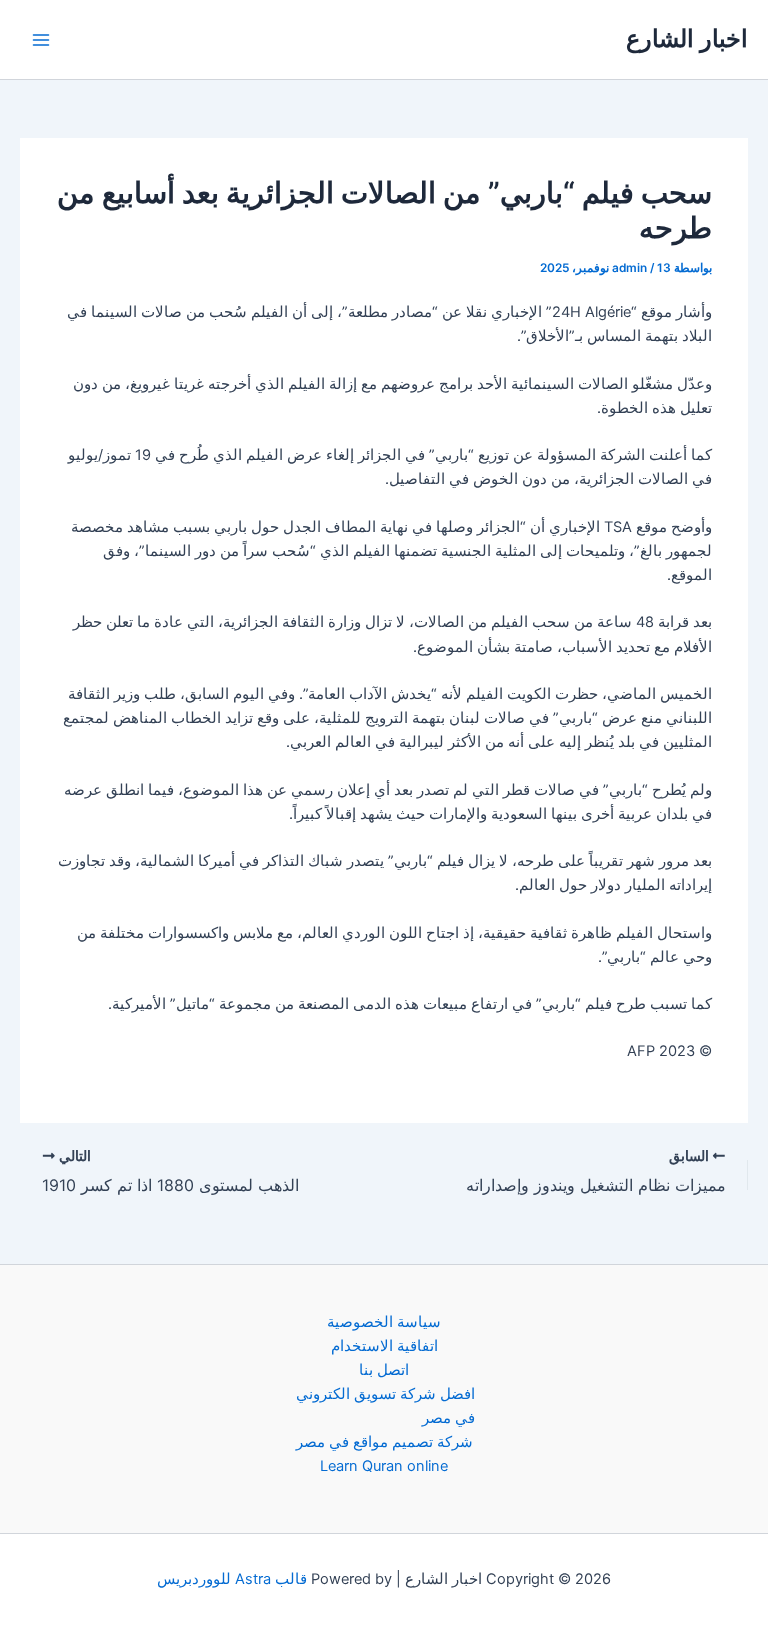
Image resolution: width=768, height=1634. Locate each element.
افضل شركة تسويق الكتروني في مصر (385, 1406)
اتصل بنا (384, 1370)
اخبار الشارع (687, 38)
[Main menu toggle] (41, 40)
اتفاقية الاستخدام (384, 1346)
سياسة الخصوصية (384, 1322)
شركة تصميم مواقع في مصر (384, 1442)
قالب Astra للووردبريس (232, 1579)
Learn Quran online (384, 1466)
